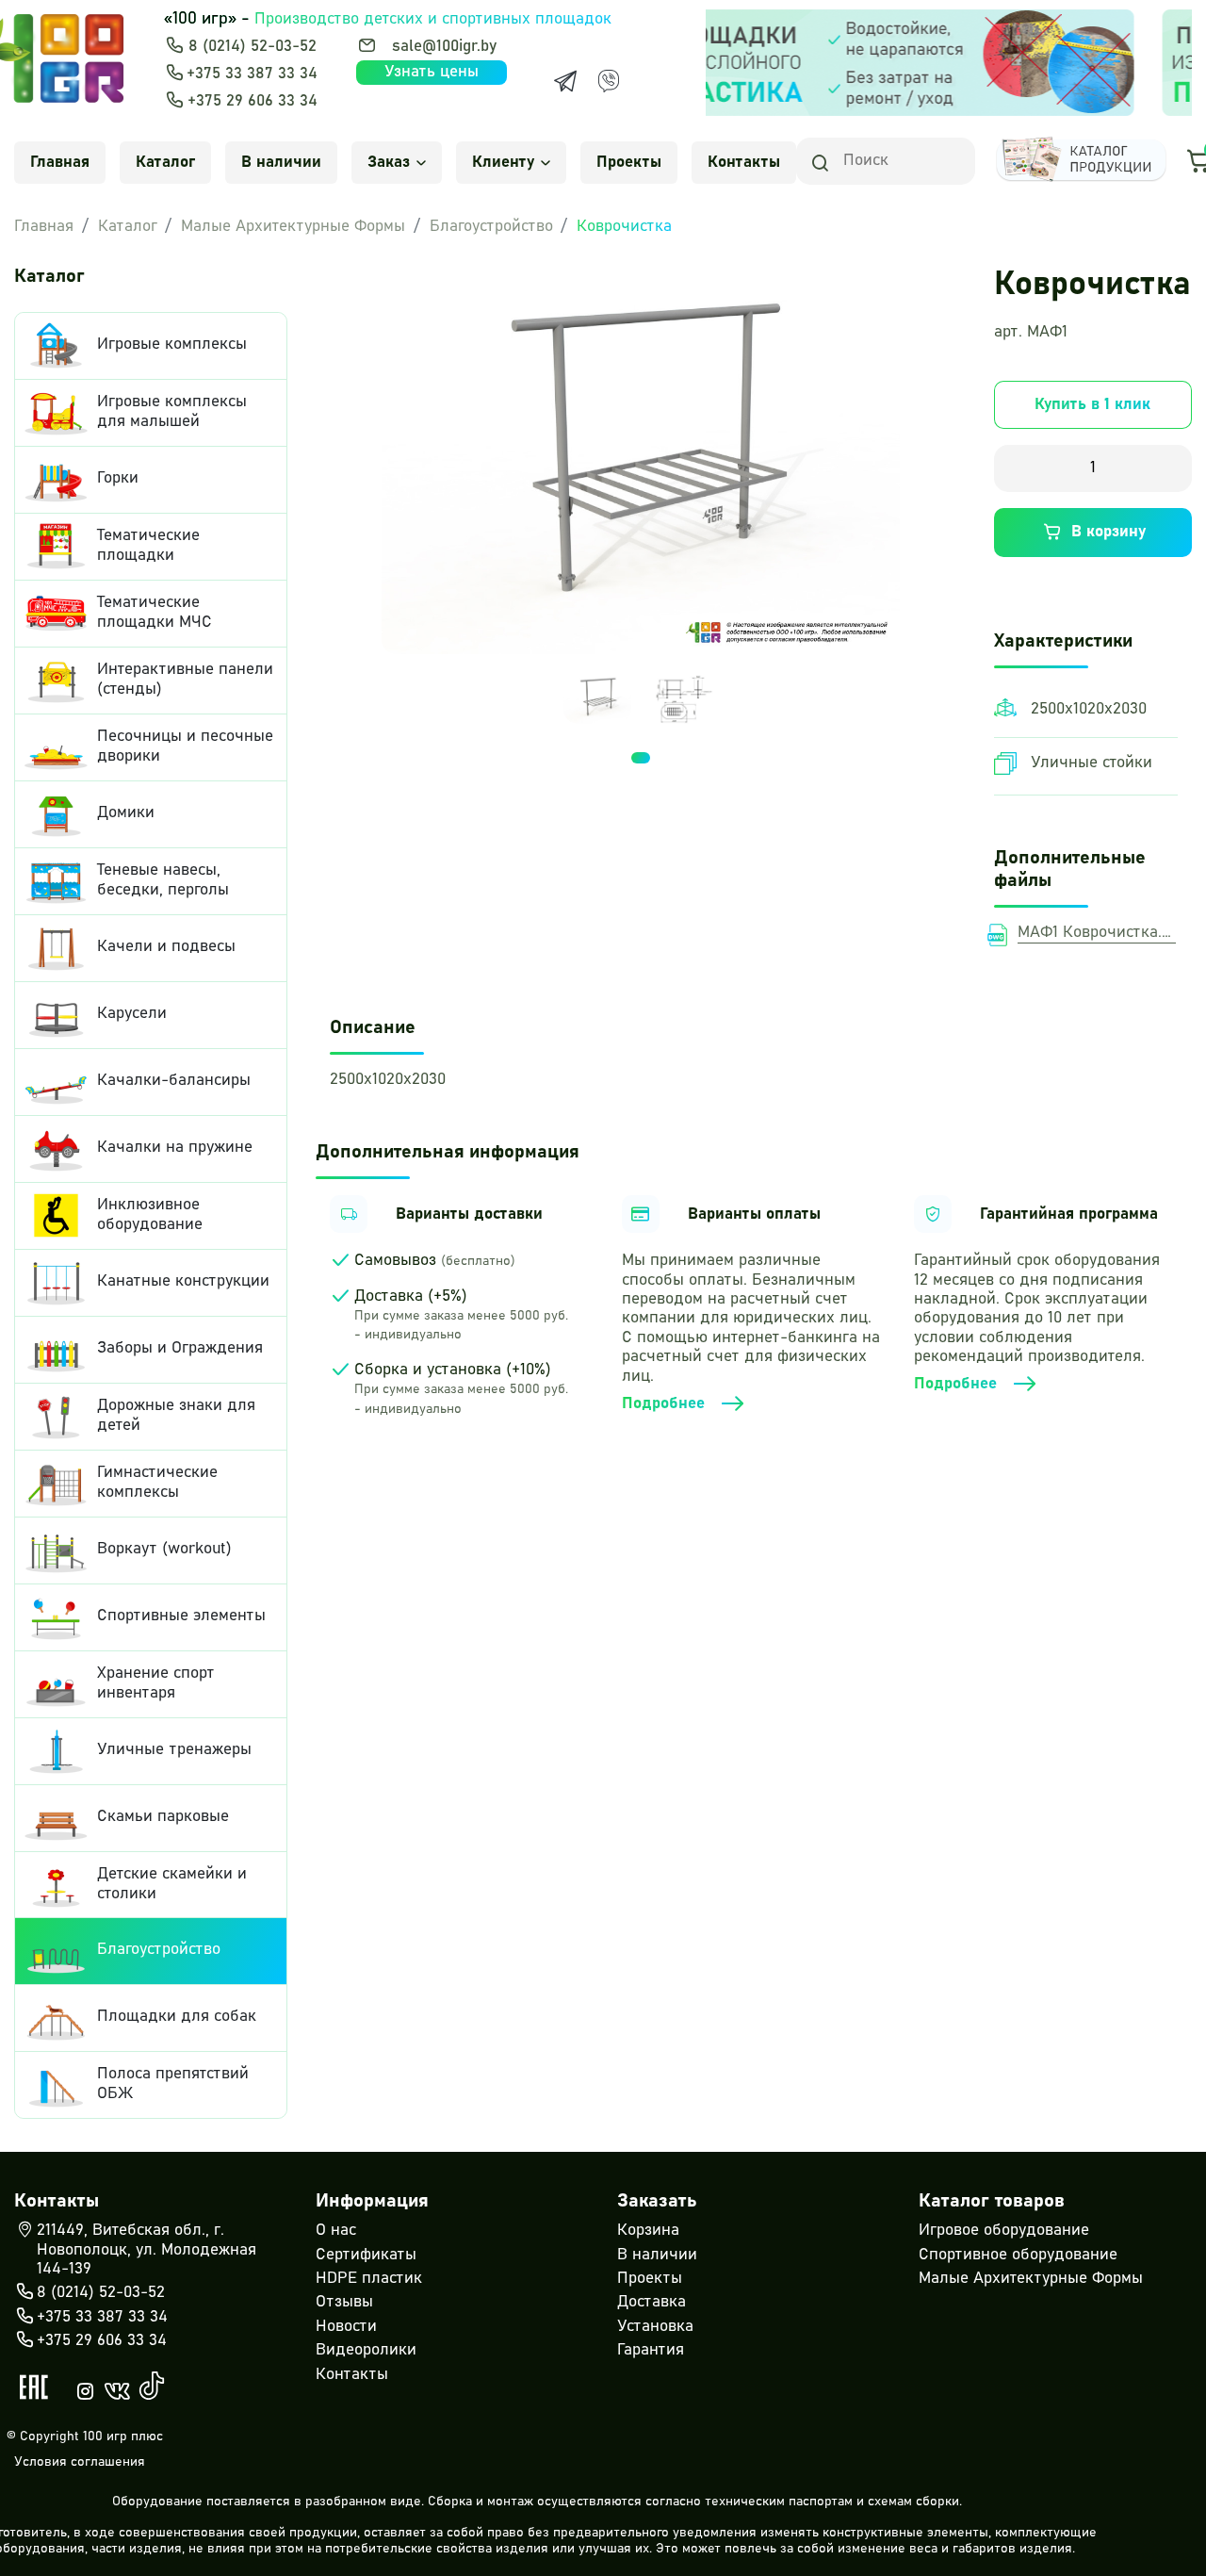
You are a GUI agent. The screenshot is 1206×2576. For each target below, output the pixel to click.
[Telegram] (565, 81)
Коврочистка (624, 227)
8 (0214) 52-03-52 (253, 47)
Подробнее (663, 1404)
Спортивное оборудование (1018, 2255)
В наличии (281, 163)
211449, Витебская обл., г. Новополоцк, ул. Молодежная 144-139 (147, 2250)
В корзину (1108, 532)
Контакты (744, 163)
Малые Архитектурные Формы (293, 227)
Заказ (389, 163)
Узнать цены (432, 72)
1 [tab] (641, 758)
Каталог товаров (992, 2201)
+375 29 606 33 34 (253, 101)
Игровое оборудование (1004, 2231)
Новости (346, 2327)
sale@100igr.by (444, 47)
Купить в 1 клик (1092, 405)
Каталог (165, 163)
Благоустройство (491, 227)
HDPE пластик (369, 2279)
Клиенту (503, 163)
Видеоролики (366, 2350)
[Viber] (609, 81)
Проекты (629, 163)
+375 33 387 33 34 (252, 74)
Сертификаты (366, 2255)
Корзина (648, 2231)
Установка (655, 2327)
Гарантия (651, 2350)
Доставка (652, 2302)
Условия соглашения (80, 2462)
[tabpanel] (597, 698)
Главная (60, 163)
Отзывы (344, 2302)
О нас (336, 2231)
